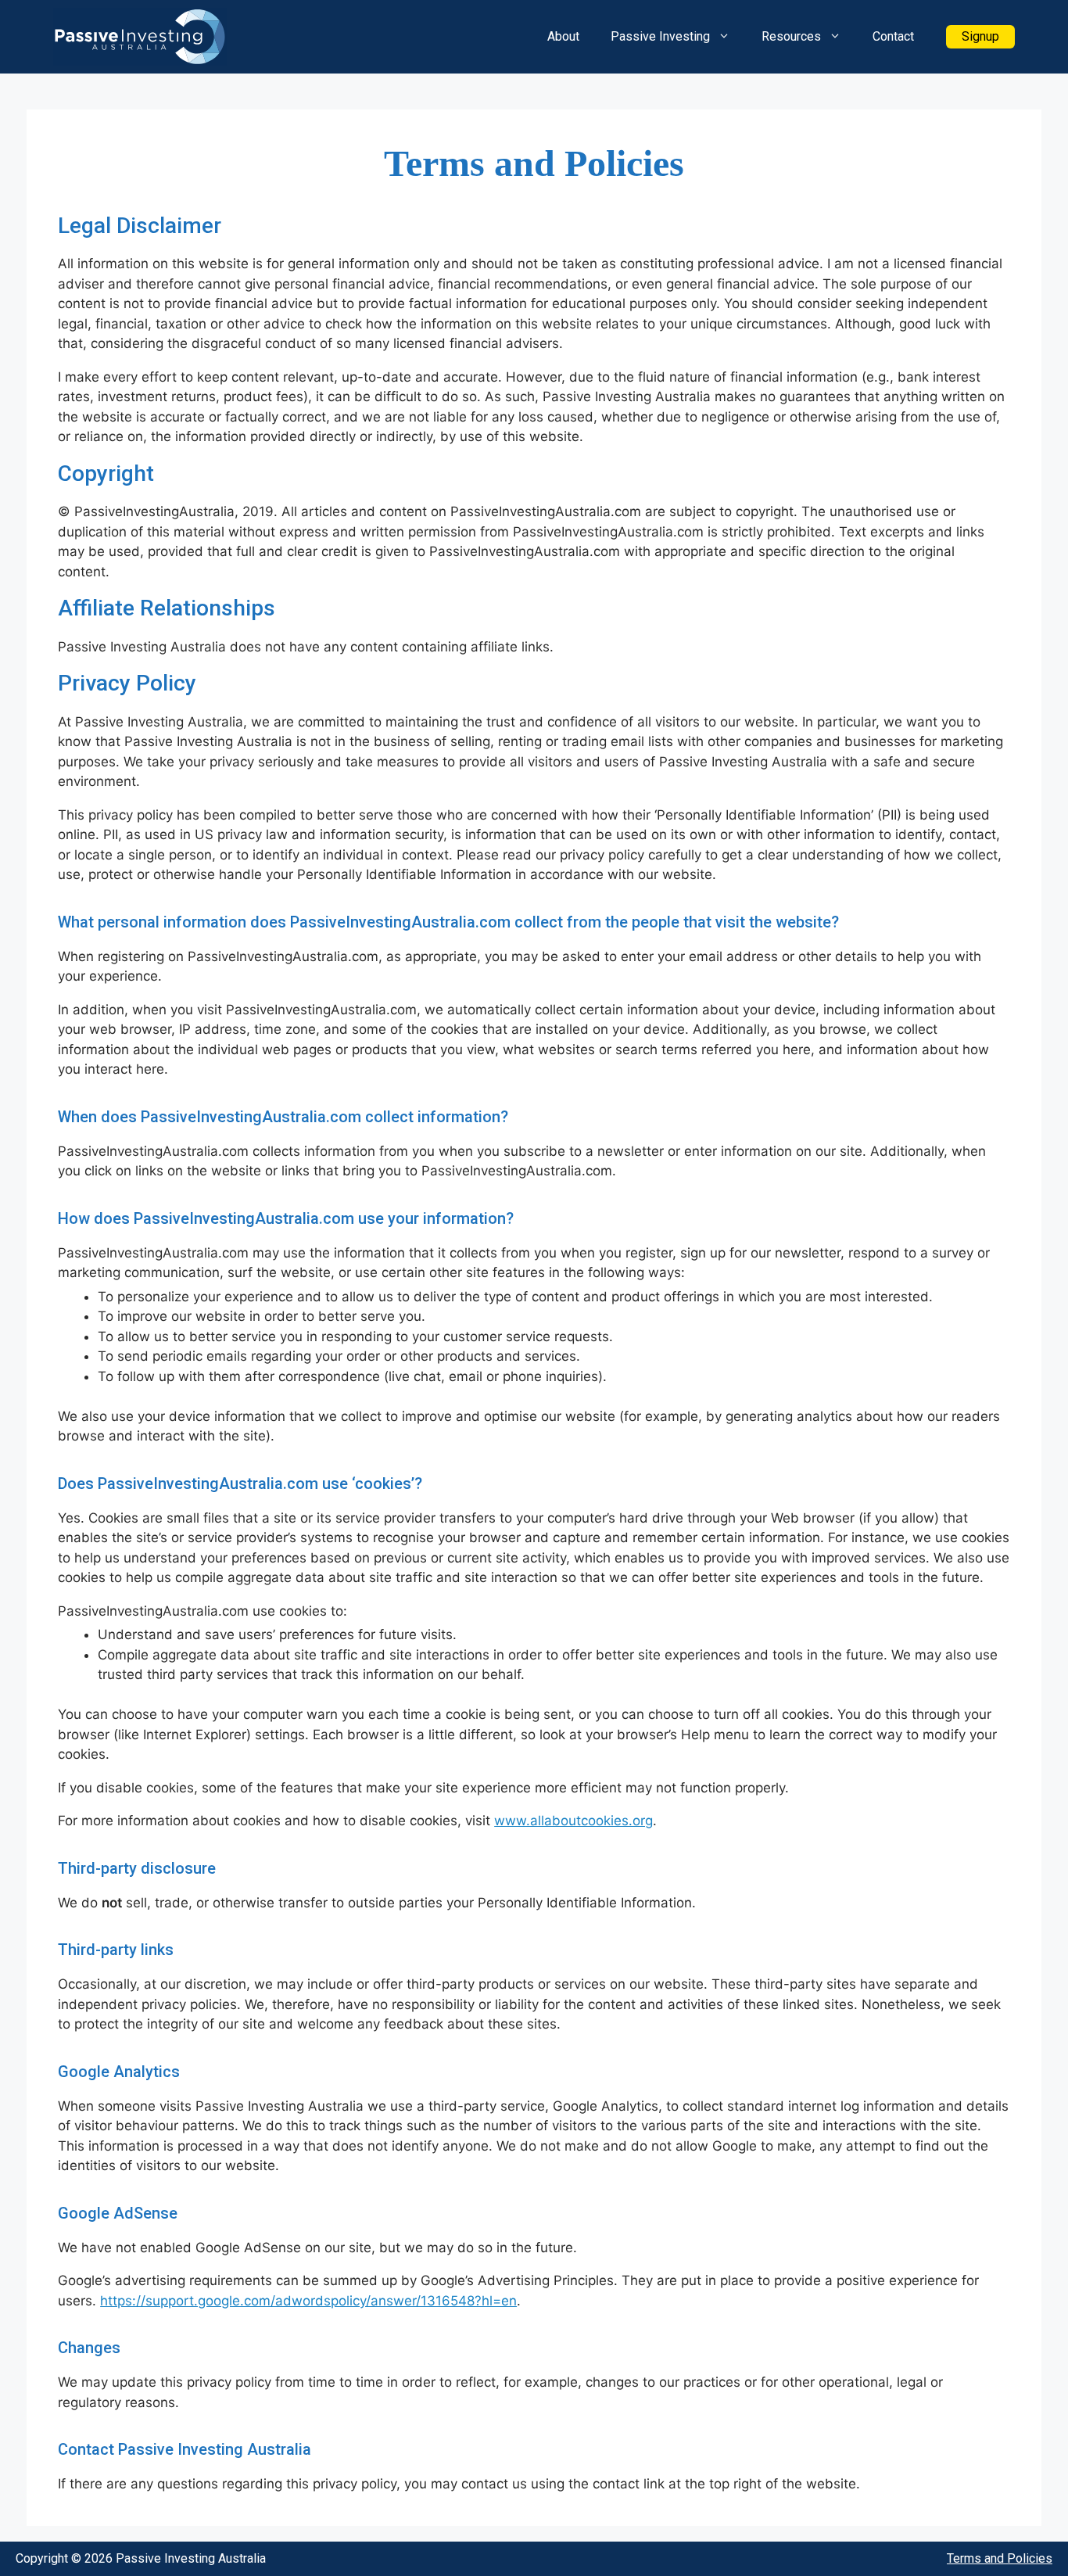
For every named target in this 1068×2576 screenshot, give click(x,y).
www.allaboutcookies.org (573, 1821)
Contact (893, 36)
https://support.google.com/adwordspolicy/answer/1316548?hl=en (308, 2301)
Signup (980, 36)
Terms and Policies (1000, 2558)
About (563, 36)
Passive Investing (660, 36)
